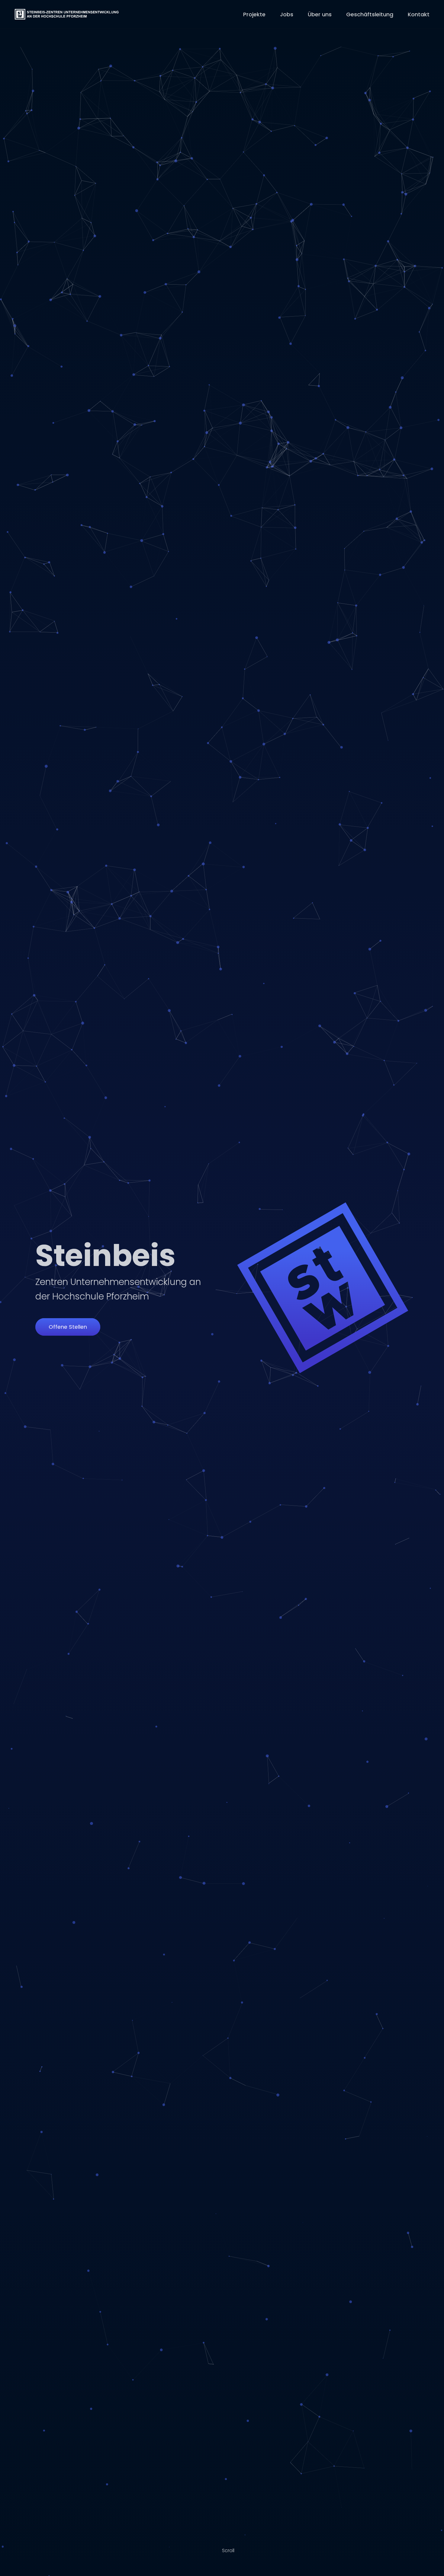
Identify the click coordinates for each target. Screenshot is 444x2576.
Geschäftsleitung (370, 14)
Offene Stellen (68, 1327)
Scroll (228, 2550)
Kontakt (419, 14)
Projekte (254, 14)
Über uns (320, 14)
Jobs (287, 14)
